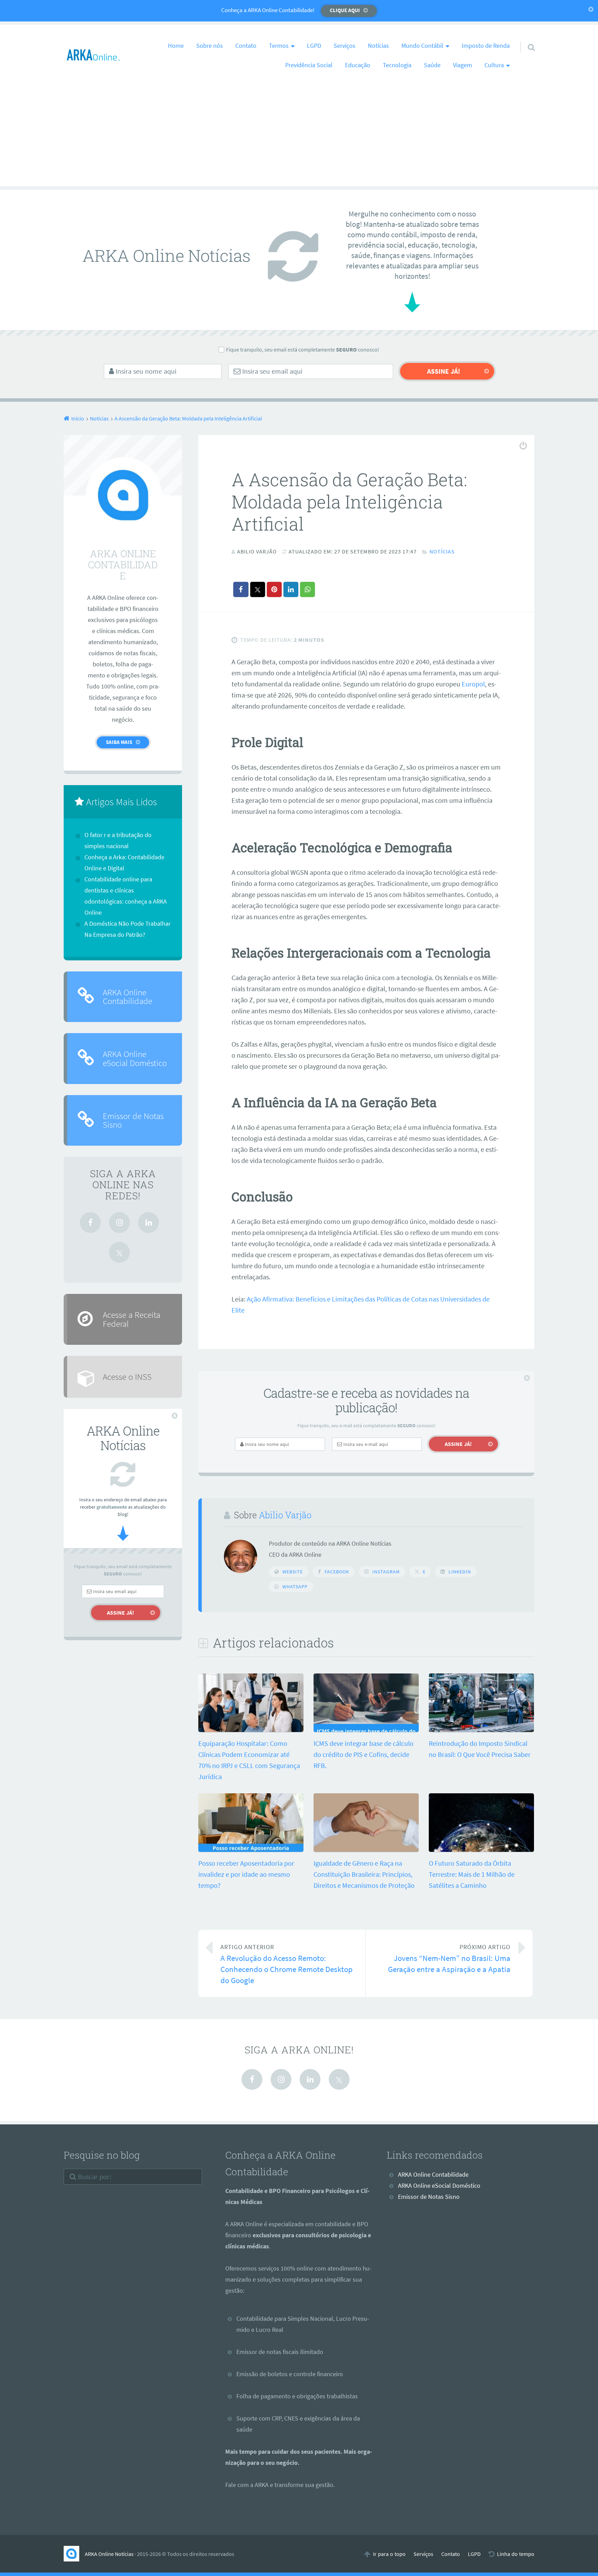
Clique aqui (345, 10)
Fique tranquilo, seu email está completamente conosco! (303, 349)
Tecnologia (397, 65)
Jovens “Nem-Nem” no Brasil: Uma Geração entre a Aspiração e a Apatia (449, 1959)
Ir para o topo (389, 2554)
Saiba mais (119, 742)
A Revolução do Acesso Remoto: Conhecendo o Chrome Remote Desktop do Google (287, 1964)
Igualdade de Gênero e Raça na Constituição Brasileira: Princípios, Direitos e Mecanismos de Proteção (364, 1874)
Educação (358, 65)
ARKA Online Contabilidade (128, 997)
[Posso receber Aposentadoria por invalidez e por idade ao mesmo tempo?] (251, 1849)
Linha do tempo (516, 2554)
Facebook (337, 1572)
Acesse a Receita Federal (132, 1319)
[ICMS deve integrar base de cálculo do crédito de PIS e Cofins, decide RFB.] (366, 1729)
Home (176, 46)
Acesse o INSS (127, 1377)
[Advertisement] (299, 138)
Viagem (463, 65)
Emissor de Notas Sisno (133, 1120)
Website (293, 1572)
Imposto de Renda (486, 46)
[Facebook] (90, 1223)
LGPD (314, 46)
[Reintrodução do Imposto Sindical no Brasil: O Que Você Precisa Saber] (481, 1729)
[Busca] (525, 38)
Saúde (432, 65)
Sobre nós (210, 46)
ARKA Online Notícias (109, 2554)
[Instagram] (119, 1223)
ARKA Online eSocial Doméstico (135, 1058)
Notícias (378, 46)
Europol (473, 684)
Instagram (386, 1572)
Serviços (345, 46)
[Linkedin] (148, 1223)
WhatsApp (295, 1587)
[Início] (74, 2554)
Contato (246, 46)
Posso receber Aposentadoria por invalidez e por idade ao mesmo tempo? (246, 1874)
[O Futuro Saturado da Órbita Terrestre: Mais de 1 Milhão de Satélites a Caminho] (481, 1849)
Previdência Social (309, 65)
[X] (119, 1252)
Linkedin (460, 1572)
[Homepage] (93, 55)
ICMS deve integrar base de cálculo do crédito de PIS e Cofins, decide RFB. (364, 1754)
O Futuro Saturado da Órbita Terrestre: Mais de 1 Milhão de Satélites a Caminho (472, 1874)
